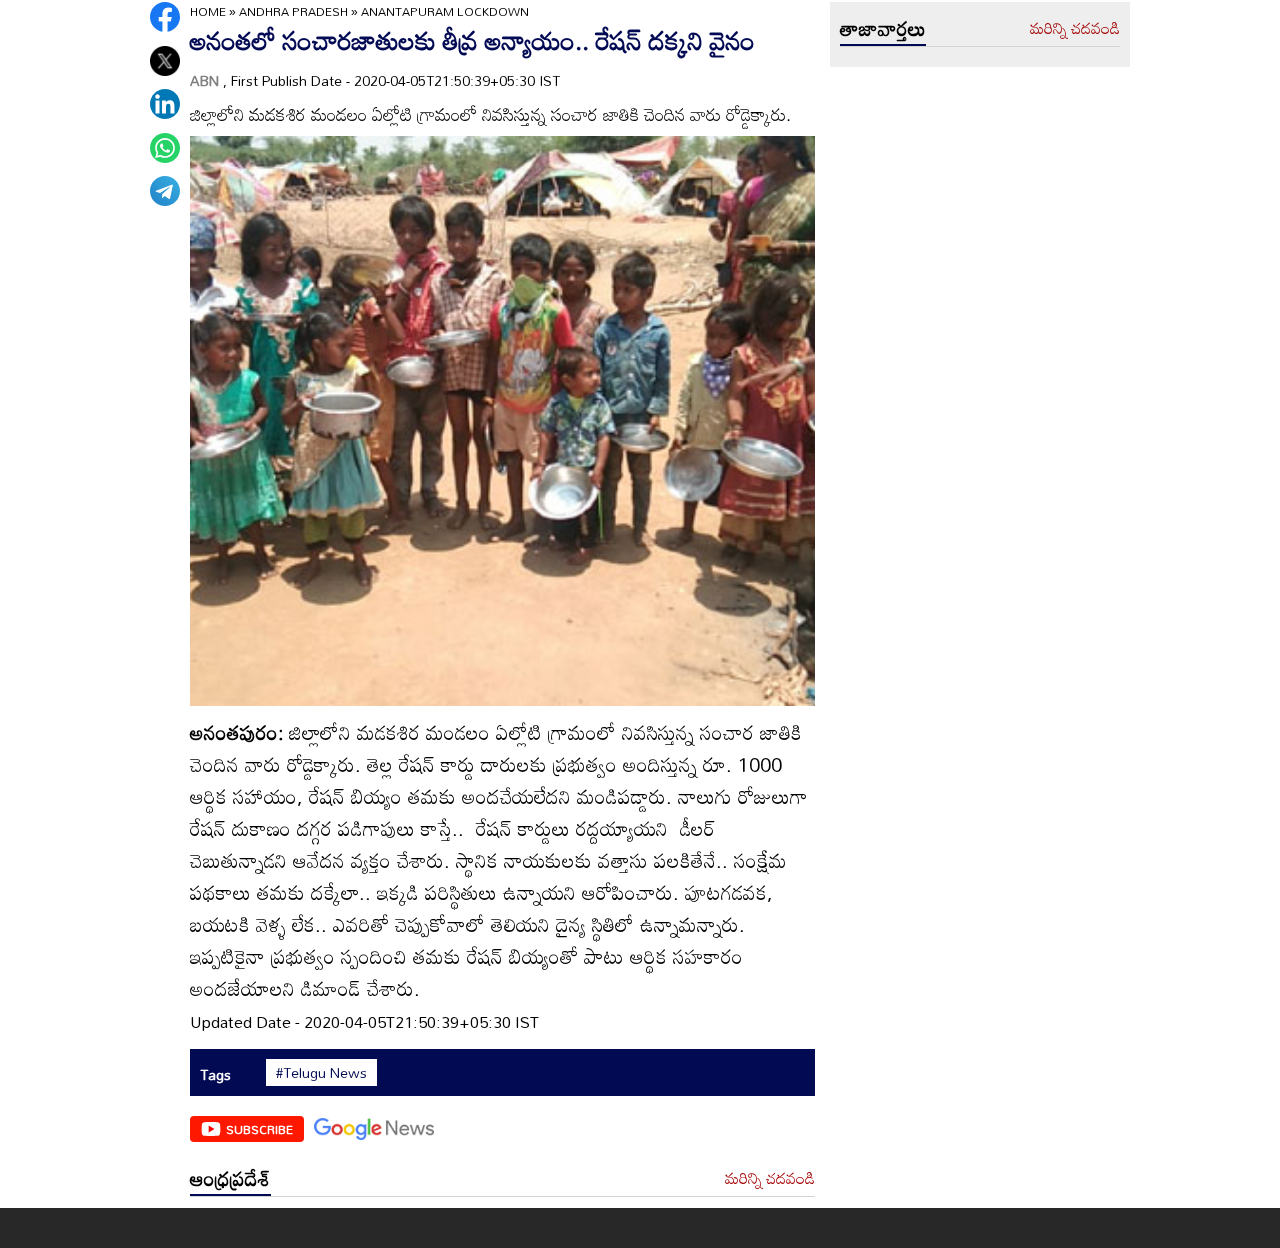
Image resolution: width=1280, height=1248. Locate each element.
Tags (215, 1074)
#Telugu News (321, 1073)
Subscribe (259, 1129)
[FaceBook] (165, 17)
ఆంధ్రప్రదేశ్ (230, 1178)
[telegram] (165, 191)
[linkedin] (165, 104)
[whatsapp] (165, 148)
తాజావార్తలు (883, 28)
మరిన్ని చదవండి (770, 1179)
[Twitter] (165, 61)
